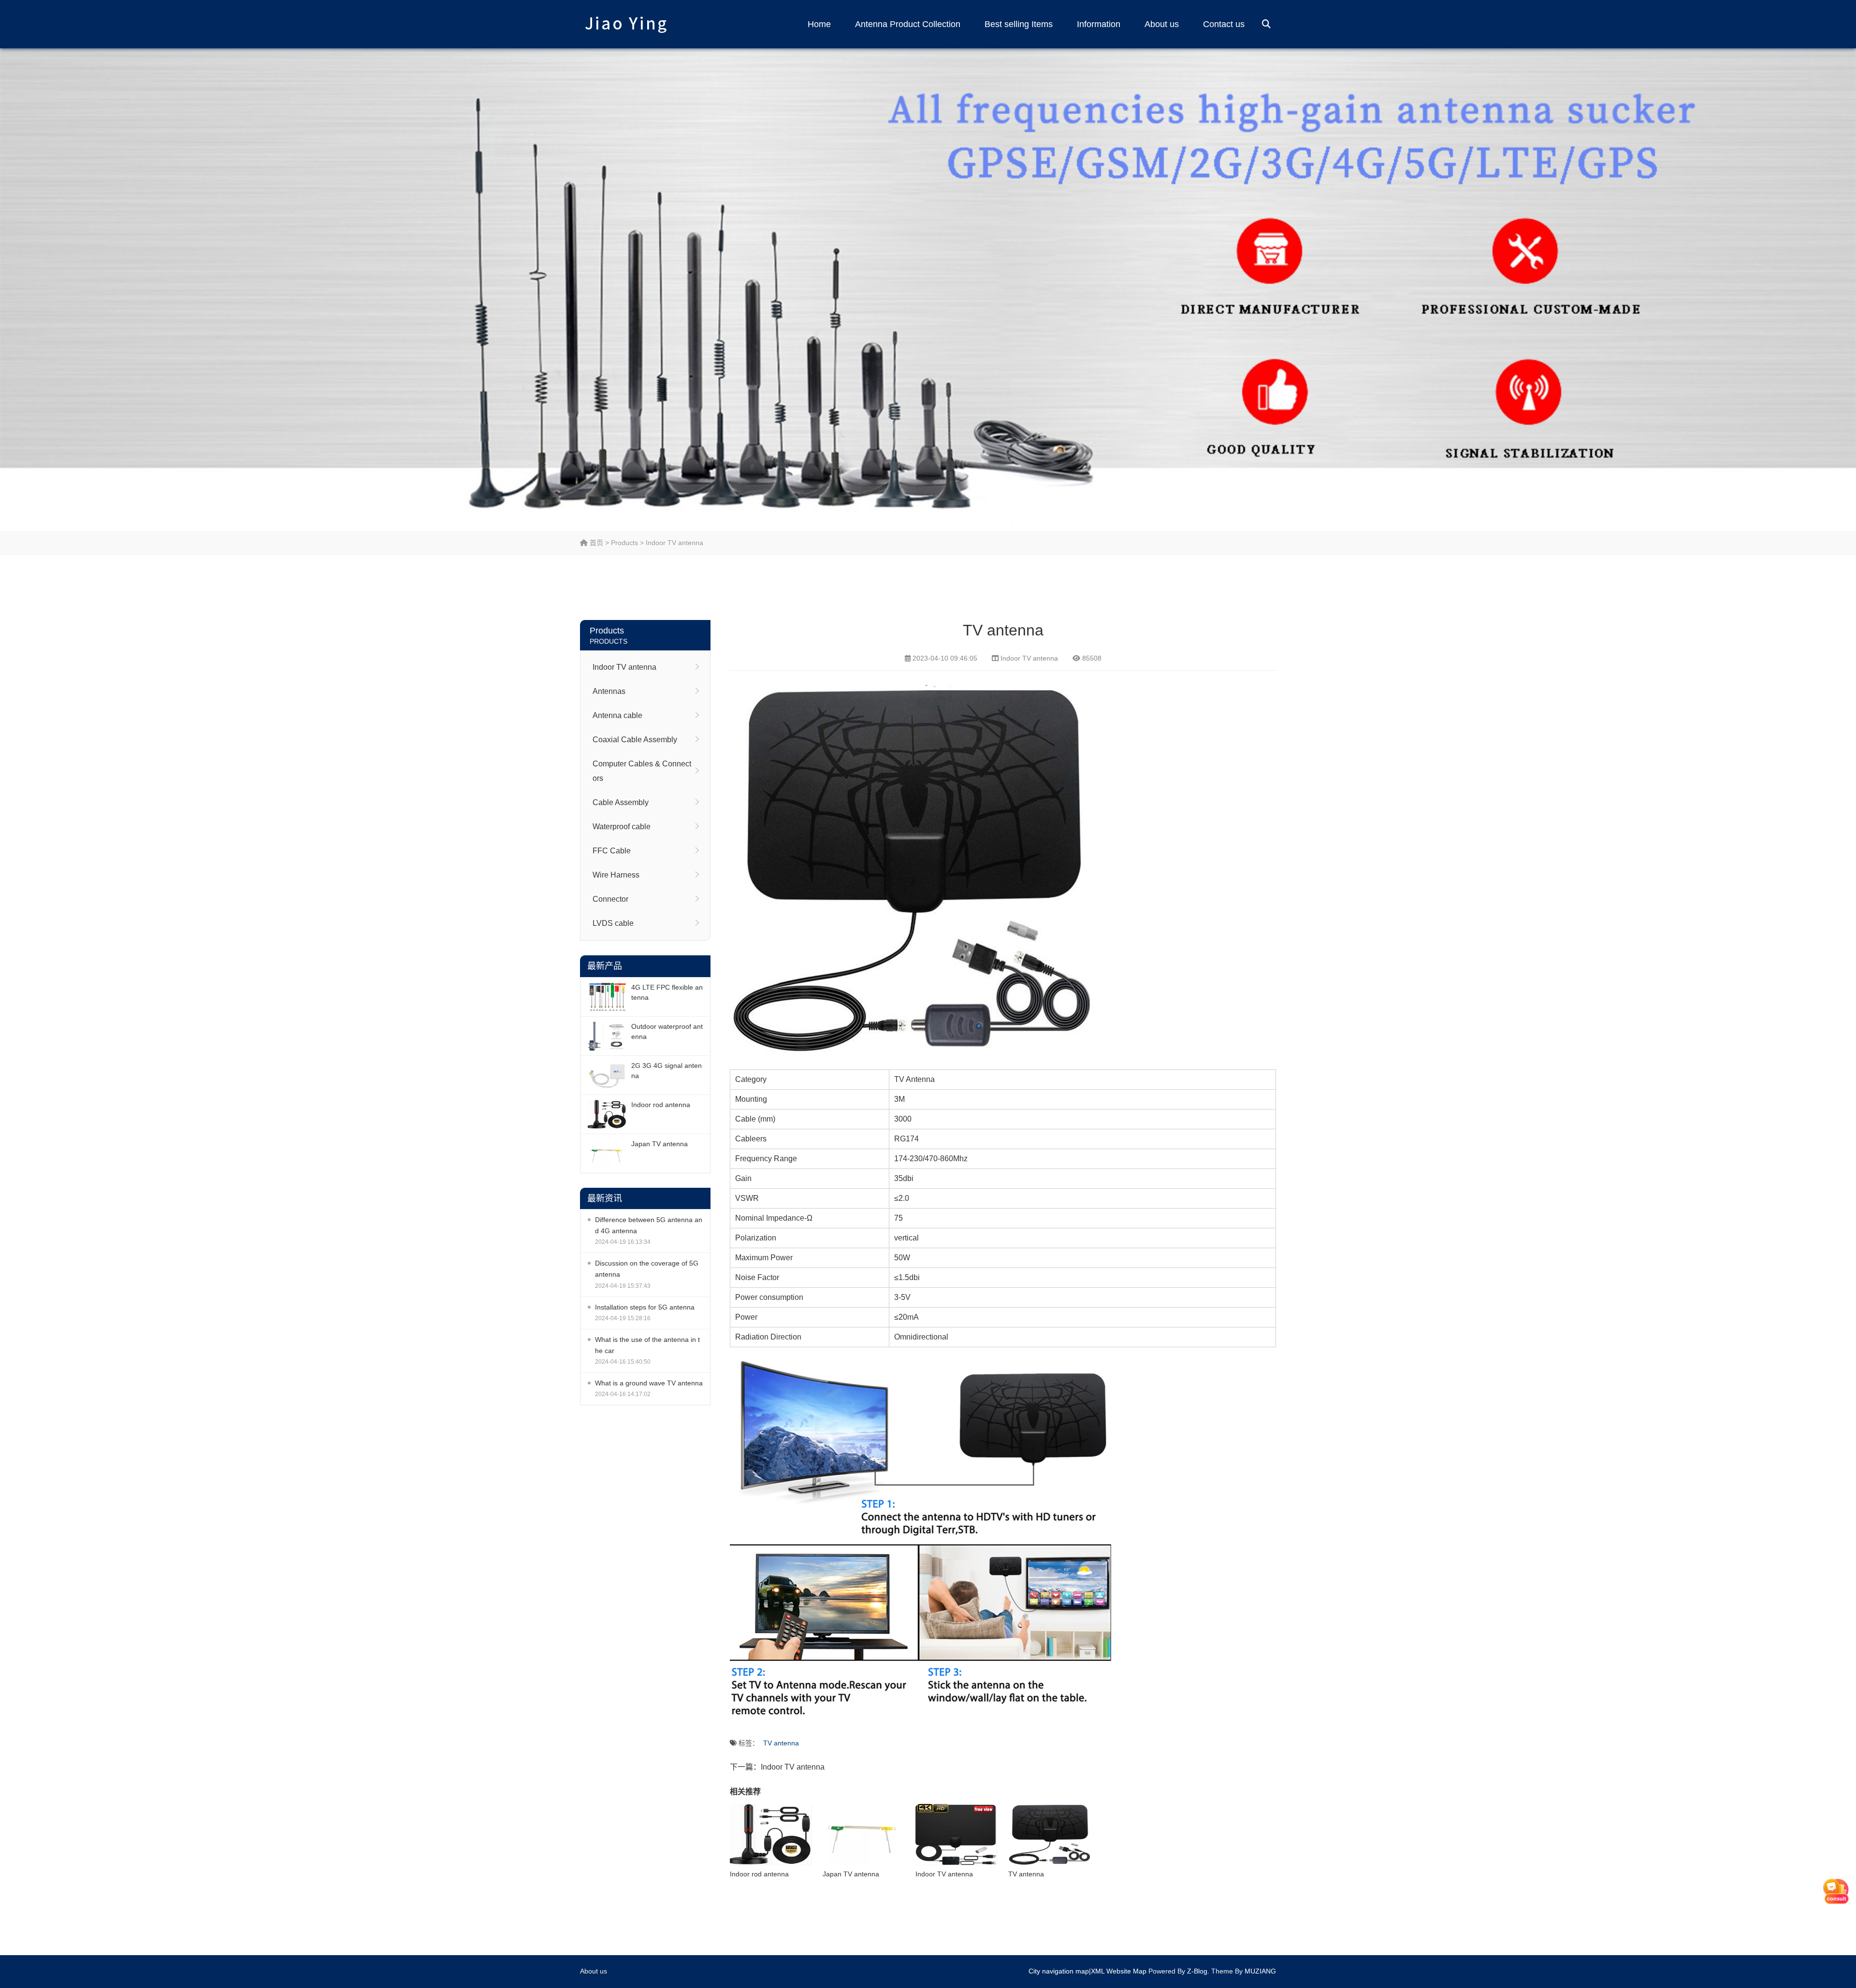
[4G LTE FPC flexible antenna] (607, 997)
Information (1099, 24)
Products (624, 543)
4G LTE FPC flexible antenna (667, 992)
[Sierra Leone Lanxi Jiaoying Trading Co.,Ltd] (626, 24)
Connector (610, 899)
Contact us (1224, 24)
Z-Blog (1197, 1971)
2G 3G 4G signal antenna (667, 1071)
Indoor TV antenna (674, 543)
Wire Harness (616, 875)
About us (1162, 24)
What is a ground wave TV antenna (649, 1383)
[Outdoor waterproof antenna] (607, 1036)
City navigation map (1059, 1971)
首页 (595, 543)
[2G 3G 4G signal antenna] (607, 1075)
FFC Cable (612, 851)
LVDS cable (613, 923)
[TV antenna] (1049, 1835)
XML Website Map (1119, 1971)
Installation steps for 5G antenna (645, 1307)
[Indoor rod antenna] (607, 1114)
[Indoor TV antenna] (956, 1835)
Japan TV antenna (660, 1144)
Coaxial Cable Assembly (635, 740)
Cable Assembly (621, 802)
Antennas (609, 691)
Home (819, 24)
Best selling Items (1019, 24)
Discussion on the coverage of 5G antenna (647, 1269)
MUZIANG (1260, 1971)
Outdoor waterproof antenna (667, 1031)
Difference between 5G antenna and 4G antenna (649, 1225)
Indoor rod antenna (661, 1105)
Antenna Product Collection (908, 24)
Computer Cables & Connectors (642, 771)
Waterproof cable (622, 827)
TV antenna (781, 1743)
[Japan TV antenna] (607, 1153)
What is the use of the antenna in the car (647, 1345)
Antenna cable (617, 715)
